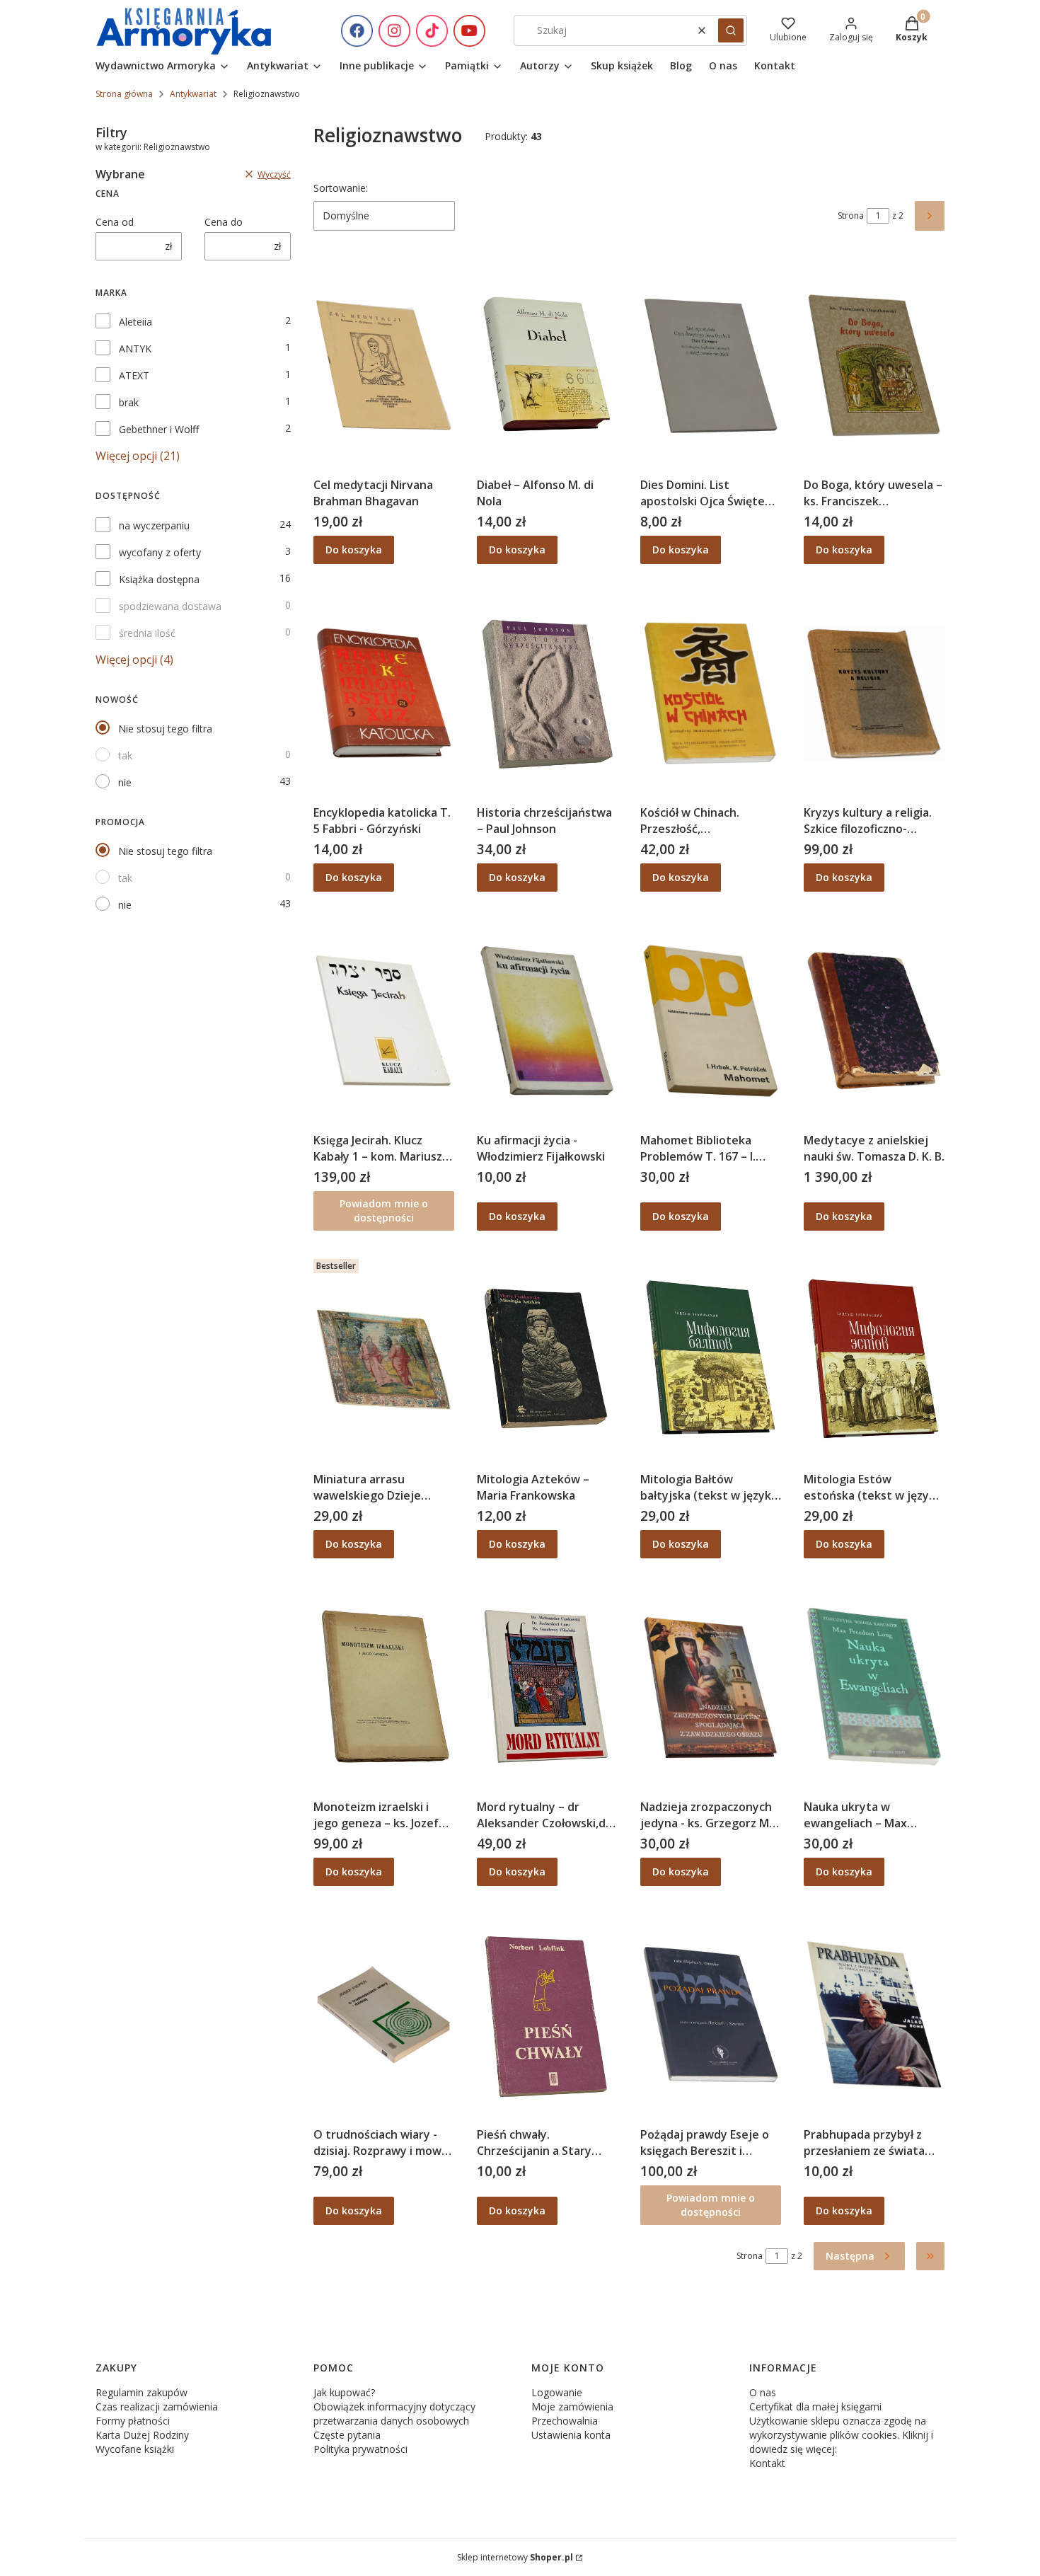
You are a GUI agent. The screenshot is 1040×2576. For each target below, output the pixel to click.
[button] (731, 30)
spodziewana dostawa (170, 606)
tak (125, 755)
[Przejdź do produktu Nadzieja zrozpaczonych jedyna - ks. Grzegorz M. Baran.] (711, 1687)
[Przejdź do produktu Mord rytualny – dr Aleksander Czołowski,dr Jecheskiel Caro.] (547, 1687)
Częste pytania (347, 2435)
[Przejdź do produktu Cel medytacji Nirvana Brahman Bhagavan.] (384, 365)
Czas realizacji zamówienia (157, 2407)
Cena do (224, 222)
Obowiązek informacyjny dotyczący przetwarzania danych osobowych (394, 2414)
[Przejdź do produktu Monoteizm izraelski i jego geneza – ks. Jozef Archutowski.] (384, 1687)
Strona (851, 215)
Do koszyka (354, 550)
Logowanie (557, 2392)
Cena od (115, 222)
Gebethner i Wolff (159, 429)
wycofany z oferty (160, 552)
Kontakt (767, 2463)
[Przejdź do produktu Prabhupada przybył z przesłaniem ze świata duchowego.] (874, 2015)
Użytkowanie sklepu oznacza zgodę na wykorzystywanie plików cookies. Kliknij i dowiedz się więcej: (841, 2435)
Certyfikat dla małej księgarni (815, 2407)
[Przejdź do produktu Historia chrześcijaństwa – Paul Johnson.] (547, 693)
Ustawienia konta (571, 2435)
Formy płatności (133, 2421)
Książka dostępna (159, 579)
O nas (763, 2392)
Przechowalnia (565, 2421)
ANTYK (135, 349)
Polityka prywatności (360, 2449)
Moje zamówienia (572, 2407)
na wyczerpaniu (154, 525)
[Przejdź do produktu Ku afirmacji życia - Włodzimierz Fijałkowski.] (547, 1020)
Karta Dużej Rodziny (142, 2435)
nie (125, 782)
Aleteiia (135, 322)
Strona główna (124, 94)
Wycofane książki (135, 2449)
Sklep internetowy (515, 2557)
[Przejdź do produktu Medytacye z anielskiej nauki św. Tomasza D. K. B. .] (874, 1020)
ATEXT (134, 375)
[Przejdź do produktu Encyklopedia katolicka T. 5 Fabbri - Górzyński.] (384, 693)
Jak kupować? (344, 2392)
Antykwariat (193, 94)
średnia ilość (147, 633)
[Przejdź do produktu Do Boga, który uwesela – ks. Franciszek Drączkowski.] (874, 365)
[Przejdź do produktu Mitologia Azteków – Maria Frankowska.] (547, 1359)
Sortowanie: (341, 188)
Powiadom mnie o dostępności (384, 1211)
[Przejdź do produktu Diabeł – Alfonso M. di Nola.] (547, 365)
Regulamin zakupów (141, 2392)
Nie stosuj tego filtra (165, 729)
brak (129, 402)
